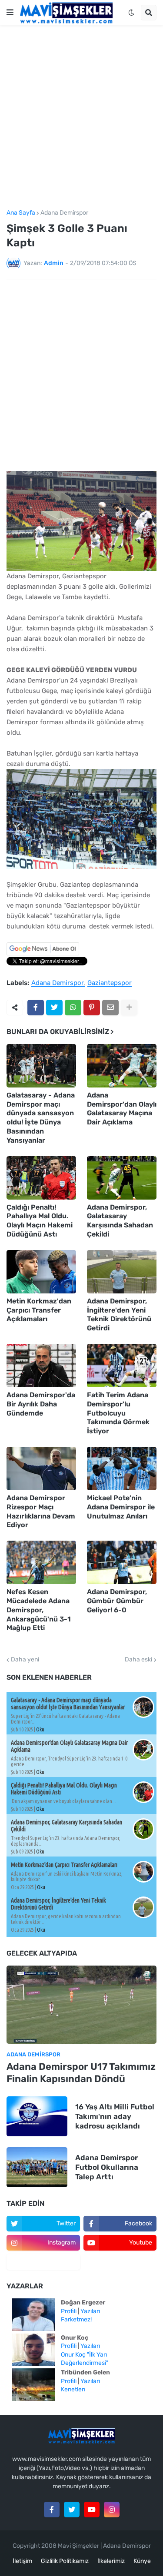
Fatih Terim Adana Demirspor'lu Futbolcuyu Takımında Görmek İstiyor (118, 1413)
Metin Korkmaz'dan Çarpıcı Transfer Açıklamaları (39, 1310)
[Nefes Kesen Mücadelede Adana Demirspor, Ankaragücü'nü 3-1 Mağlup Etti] (41, 1562)
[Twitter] (54, 1008)
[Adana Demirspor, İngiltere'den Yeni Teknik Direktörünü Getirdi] (122, 1272)
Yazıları (90, 2311)
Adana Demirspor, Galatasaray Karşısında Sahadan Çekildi (120, 1221)
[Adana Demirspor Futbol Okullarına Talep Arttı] (37, 2167)
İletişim (22, 2561)
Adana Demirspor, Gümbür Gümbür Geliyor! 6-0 (117, 1601)
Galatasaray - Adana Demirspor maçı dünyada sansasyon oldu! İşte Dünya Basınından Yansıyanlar (41, 1118)
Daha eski (138, 1660)
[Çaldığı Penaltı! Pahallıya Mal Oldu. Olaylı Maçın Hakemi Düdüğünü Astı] (41, 1178)
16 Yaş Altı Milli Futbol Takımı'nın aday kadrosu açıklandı (115, 2116)
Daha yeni (25, 1660)
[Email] (110, 1008)
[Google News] (43, 953)
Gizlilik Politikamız (65, 2561)
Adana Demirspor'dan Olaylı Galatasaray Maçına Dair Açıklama (122, 1109)
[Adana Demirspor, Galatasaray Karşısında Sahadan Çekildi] (122, 1178)
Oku (40, 1729)
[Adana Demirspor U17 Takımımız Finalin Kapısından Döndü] (81, 2005)
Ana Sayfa (21, 213)
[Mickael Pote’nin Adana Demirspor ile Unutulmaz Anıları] (122, 1469)
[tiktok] (43, 2262)
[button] (10, 13)
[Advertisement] (81, 118)
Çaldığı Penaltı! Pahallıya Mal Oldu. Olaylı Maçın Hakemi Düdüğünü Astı (40, 1221)
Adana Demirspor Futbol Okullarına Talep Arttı (107, 2167)
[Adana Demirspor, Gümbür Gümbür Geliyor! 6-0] (122, 1562)
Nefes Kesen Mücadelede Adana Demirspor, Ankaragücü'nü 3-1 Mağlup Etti (39, 1610)
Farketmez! (76, 2319)
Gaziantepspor (110, 983)
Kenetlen (73, 2389)
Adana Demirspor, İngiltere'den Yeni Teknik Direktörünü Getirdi (119, 1315)
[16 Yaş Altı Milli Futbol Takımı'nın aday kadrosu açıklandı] (37, 2116)
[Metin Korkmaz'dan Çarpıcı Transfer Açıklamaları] (41, 1272)
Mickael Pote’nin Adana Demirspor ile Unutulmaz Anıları (121, 1507)
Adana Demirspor (64, 213)
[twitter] (72, 2510)
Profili (69, 2311)
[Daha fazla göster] (129, 1008)
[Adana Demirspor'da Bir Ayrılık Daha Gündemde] (41, 1366)
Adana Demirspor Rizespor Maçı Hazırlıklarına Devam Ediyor (41, 1511)
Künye (142, 2561)
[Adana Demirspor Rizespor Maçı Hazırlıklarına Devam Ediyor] (41, 1469)
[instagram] (112, 2510)
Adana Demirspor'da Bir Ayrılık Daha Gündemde (41, 1404)
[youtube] (92, 2510)
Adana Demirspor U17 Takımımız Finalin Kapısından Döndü (81, 2073)
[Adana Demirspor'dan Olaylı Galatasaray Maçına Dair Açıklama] (122, 1066)
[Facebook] (36, 1008)
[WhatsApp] (73, 1008)
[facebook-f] (52, 2510)
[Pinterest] (92, 1008)
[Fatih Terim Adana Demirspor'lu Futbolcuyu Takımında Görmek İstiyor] (122, 1366)
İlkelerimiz (111, 2561)
